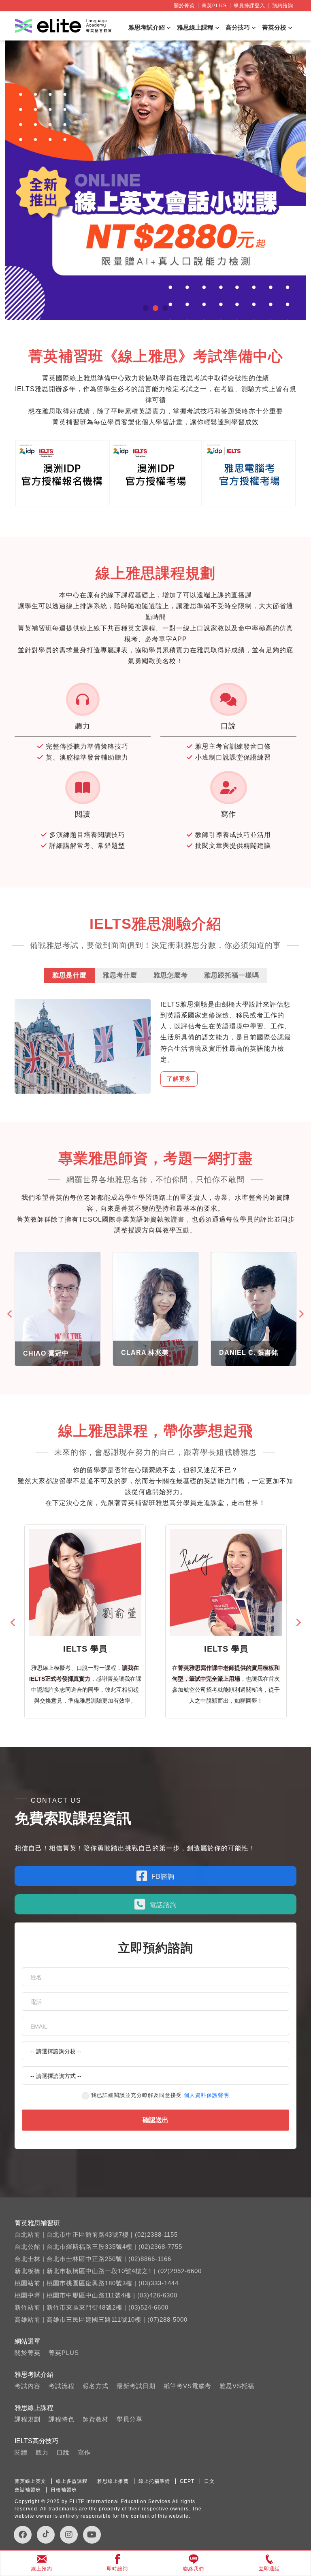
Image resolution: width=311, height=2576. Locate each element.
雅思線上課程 (195, 27)
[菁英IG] (69, 2535)
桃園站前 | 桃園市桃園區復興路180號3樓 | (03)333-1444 (97, 2283)
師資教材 (96, 2419)
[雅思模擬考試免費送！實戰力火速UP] (155, 180)
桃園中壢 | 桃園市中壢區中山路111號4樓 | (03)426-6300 (96, 2295)
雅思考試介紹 (147, 27)
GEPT (187, 2481)
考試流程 (62, 2386)
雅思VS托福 (237, 2386)
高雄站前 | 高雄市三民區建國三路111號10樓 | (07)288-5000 (101, 2319)
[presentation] (11, 1314)
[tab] (69, 975)
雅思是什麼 (69, 975)
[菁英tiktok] (46, 2535)
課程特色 (62, 2419)
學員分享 (130, 2419)
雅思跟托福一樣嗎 (232, 975)
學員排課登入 (249, 6)
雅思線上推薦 (113, 2481)
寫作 (84, 2452)
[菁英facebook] (23, 2535)
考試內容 (28, 2386)
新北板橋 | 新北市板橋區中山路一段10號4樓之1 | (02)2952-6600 (108, 2271)
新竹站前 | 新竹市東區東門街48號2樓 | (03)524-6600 (92, 2307)
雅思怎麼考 (171, 975)
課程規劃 (28, 2419)
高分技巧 (238, 27)
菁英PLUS (214, 6)
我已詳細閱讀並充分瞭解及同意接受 (160, 2095)
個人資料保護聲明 (207, 2095)
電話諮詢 (163, 1905)
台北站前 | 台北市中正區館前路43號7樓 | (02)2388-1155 (96, 2234)
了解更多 (179, 1079)
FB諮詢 (163, 1877)
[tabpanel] (155, 180)
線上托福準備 (154, 2481)
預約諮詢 (283, 6)
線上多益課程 (72, 2481)
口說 (63, 2452)
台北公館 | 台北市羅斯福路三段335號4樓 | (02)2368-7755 (98, 2247)
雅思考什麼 (120, 975)
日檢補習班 (64, 2490)
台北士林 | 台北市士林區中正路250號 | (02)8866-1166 (93, 2259)
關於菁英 (184, 6)
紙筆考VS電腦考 (187, 2386)
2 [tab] (155, 308)
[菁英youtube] (92, 2535)
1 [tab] (146, 308)
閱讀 (21, 2452)
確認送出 (155, 2120)
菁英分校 (274, 27)
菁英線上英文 (30, 2481)
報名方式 (96, 2386)
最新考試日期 (136, 2386)
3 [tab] (165, 308)
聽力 (42, 2452)
